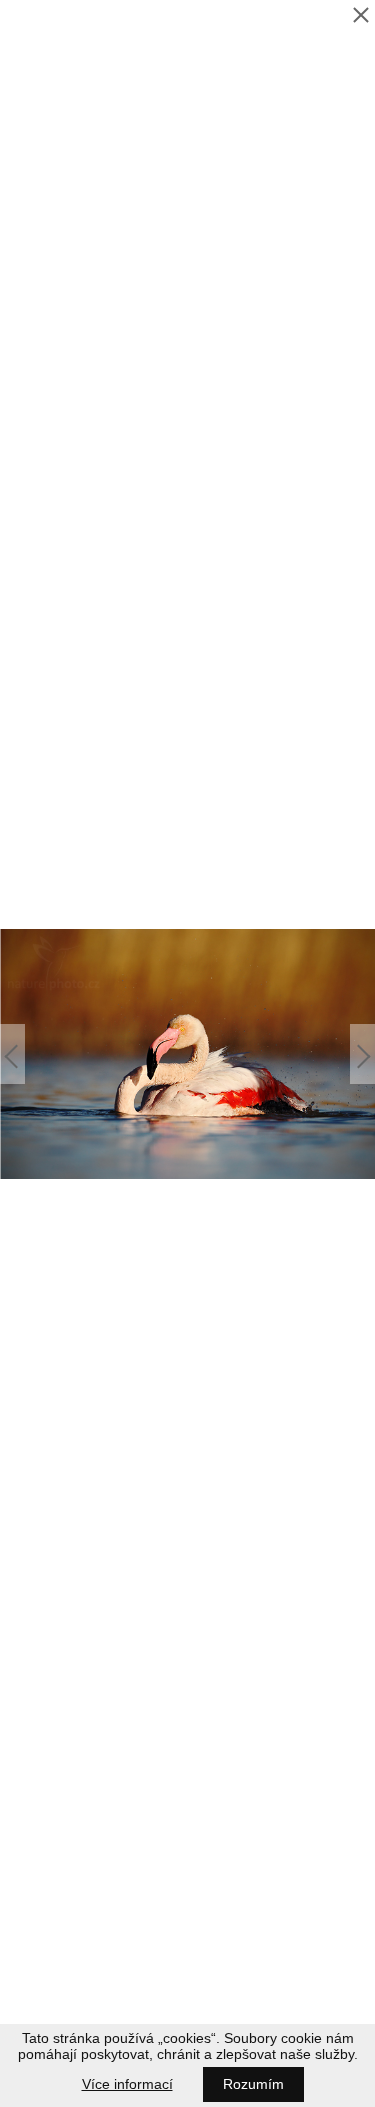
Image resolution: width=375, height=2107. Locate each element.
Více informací (127, 2084)
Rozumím (253, 2084)
